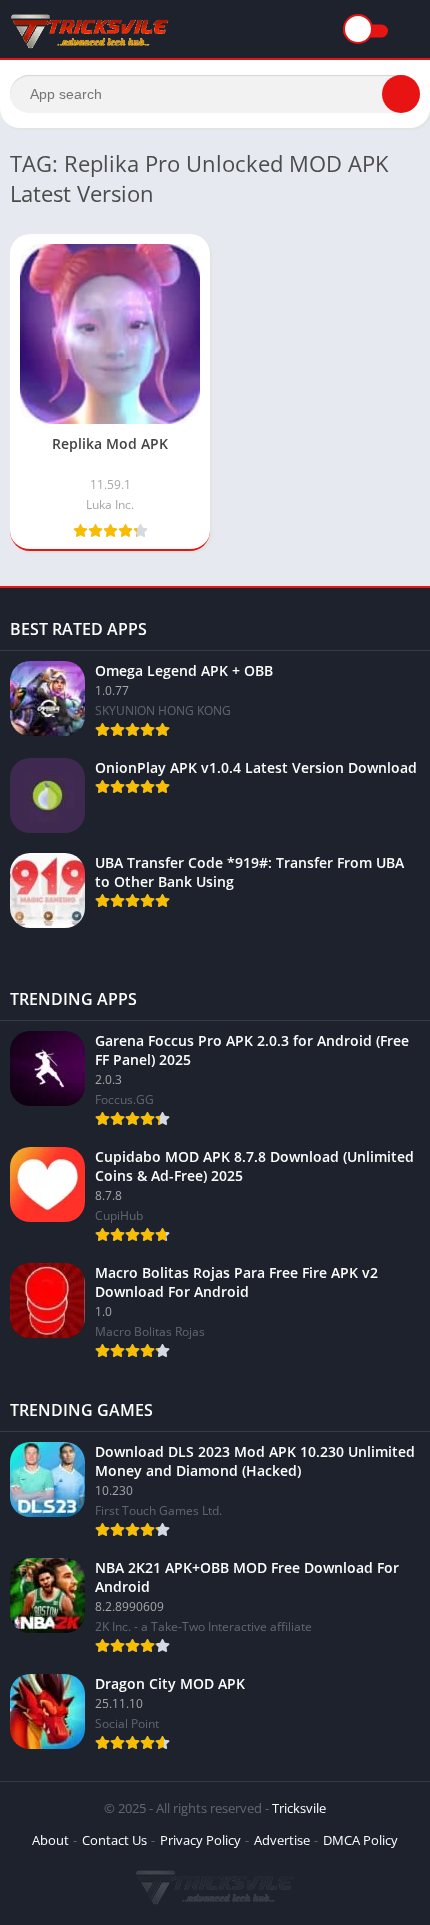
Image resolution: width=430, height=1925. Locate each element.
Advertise (282, 1840)
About (50, 1840)
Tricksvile (299, 1808)
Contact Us (114, 1840)
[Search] (401, 94)
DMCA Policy (360, 1840)
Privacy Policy (200, 1840)
